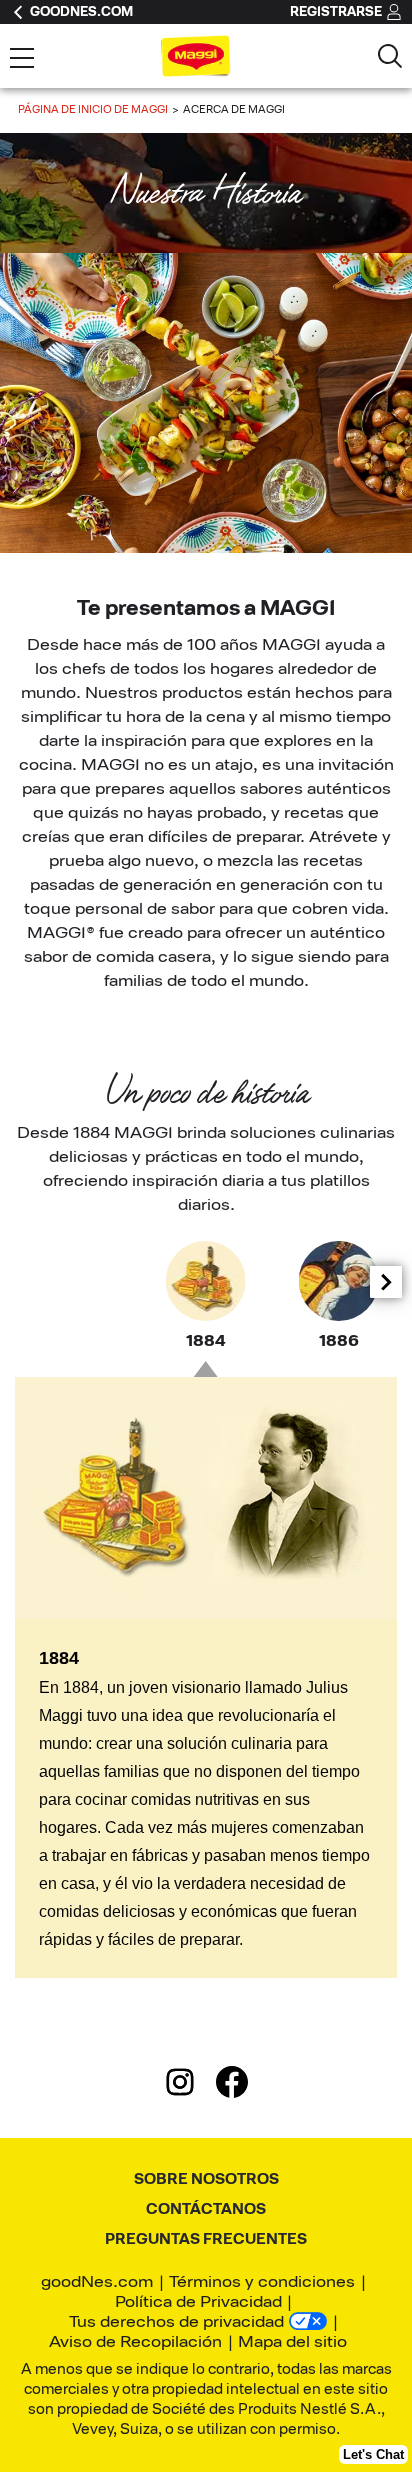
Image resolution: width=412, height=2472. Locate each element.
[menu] (22, 60)
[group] (206, 1297)
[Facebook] (232, 2086)
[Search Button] (390, 56)
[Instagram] (190, 2086)
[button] (386, 1282)
